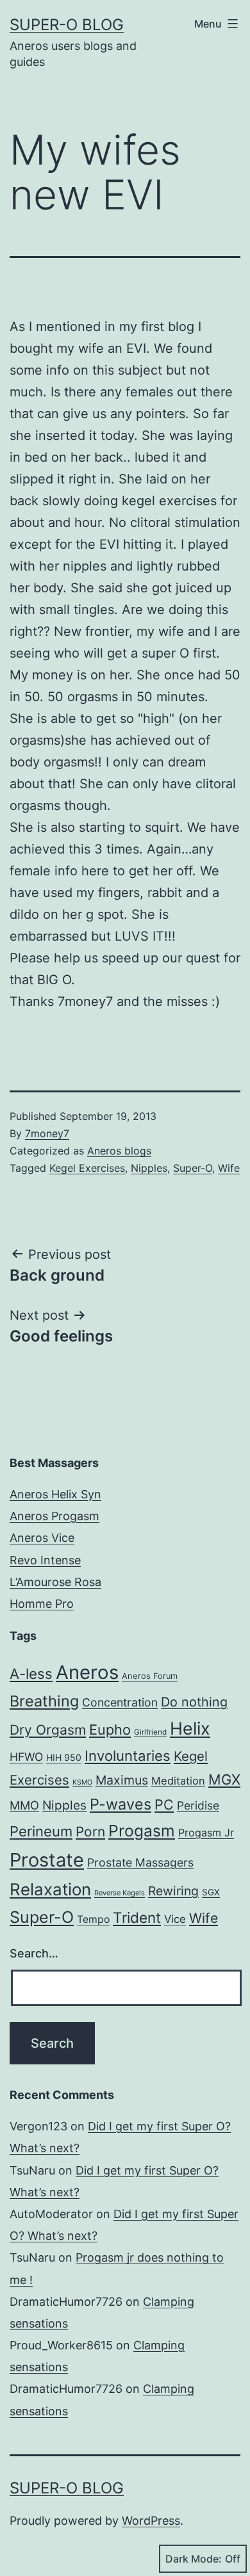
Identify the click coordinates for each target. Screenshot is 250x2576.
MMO (24, 1805)
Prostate (47, 1860)
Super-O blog (67, 25)
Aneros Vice (42, 1538)
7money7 (47, 1133)
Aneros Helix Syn (55, 1494)
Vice (175, 1919)
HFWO (26, 1757)
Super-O (193, 1168)
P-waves (121, 1804)
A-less (31, 1673)
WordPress (151, 2521)
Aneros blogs (119, 1151)
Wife (229, 1168)
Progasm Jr (206, 1833)
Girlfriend (150, 1732)
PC (164, 1804)
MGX (224, 1779)
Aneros (87, 1672)
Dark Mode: (194, 2559)
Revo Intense (45, 1560)
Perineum (41, 1831)
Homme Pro (42, 1604)
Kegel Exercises (87, 1168)
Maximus (122, 1780)
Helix (190, 1728)
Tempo (93, 1919)
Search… (34, 1953)
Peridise (198, 1805)
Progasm (142, 1831)
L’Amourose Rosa (55, 1582)
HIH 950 (64, 1757)
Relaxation (50, 1889)
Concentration (120, 1702)
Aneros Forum (150, 1676)
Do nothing (194, 1702)
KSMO (82, 1782)
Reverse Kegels (120, 1893)
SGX (211, 1892)
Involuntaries (128, 1755)
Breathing (44, 1701)
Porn (90, 1832)
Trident (137, 1917)
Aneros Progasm (54, 1516)
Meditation (178, 1781)
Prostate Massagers (140, 1862)
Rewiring (173, 1891)
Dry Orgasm (48, 1730)
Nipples (149, 1168)
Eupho (110, 1729)
